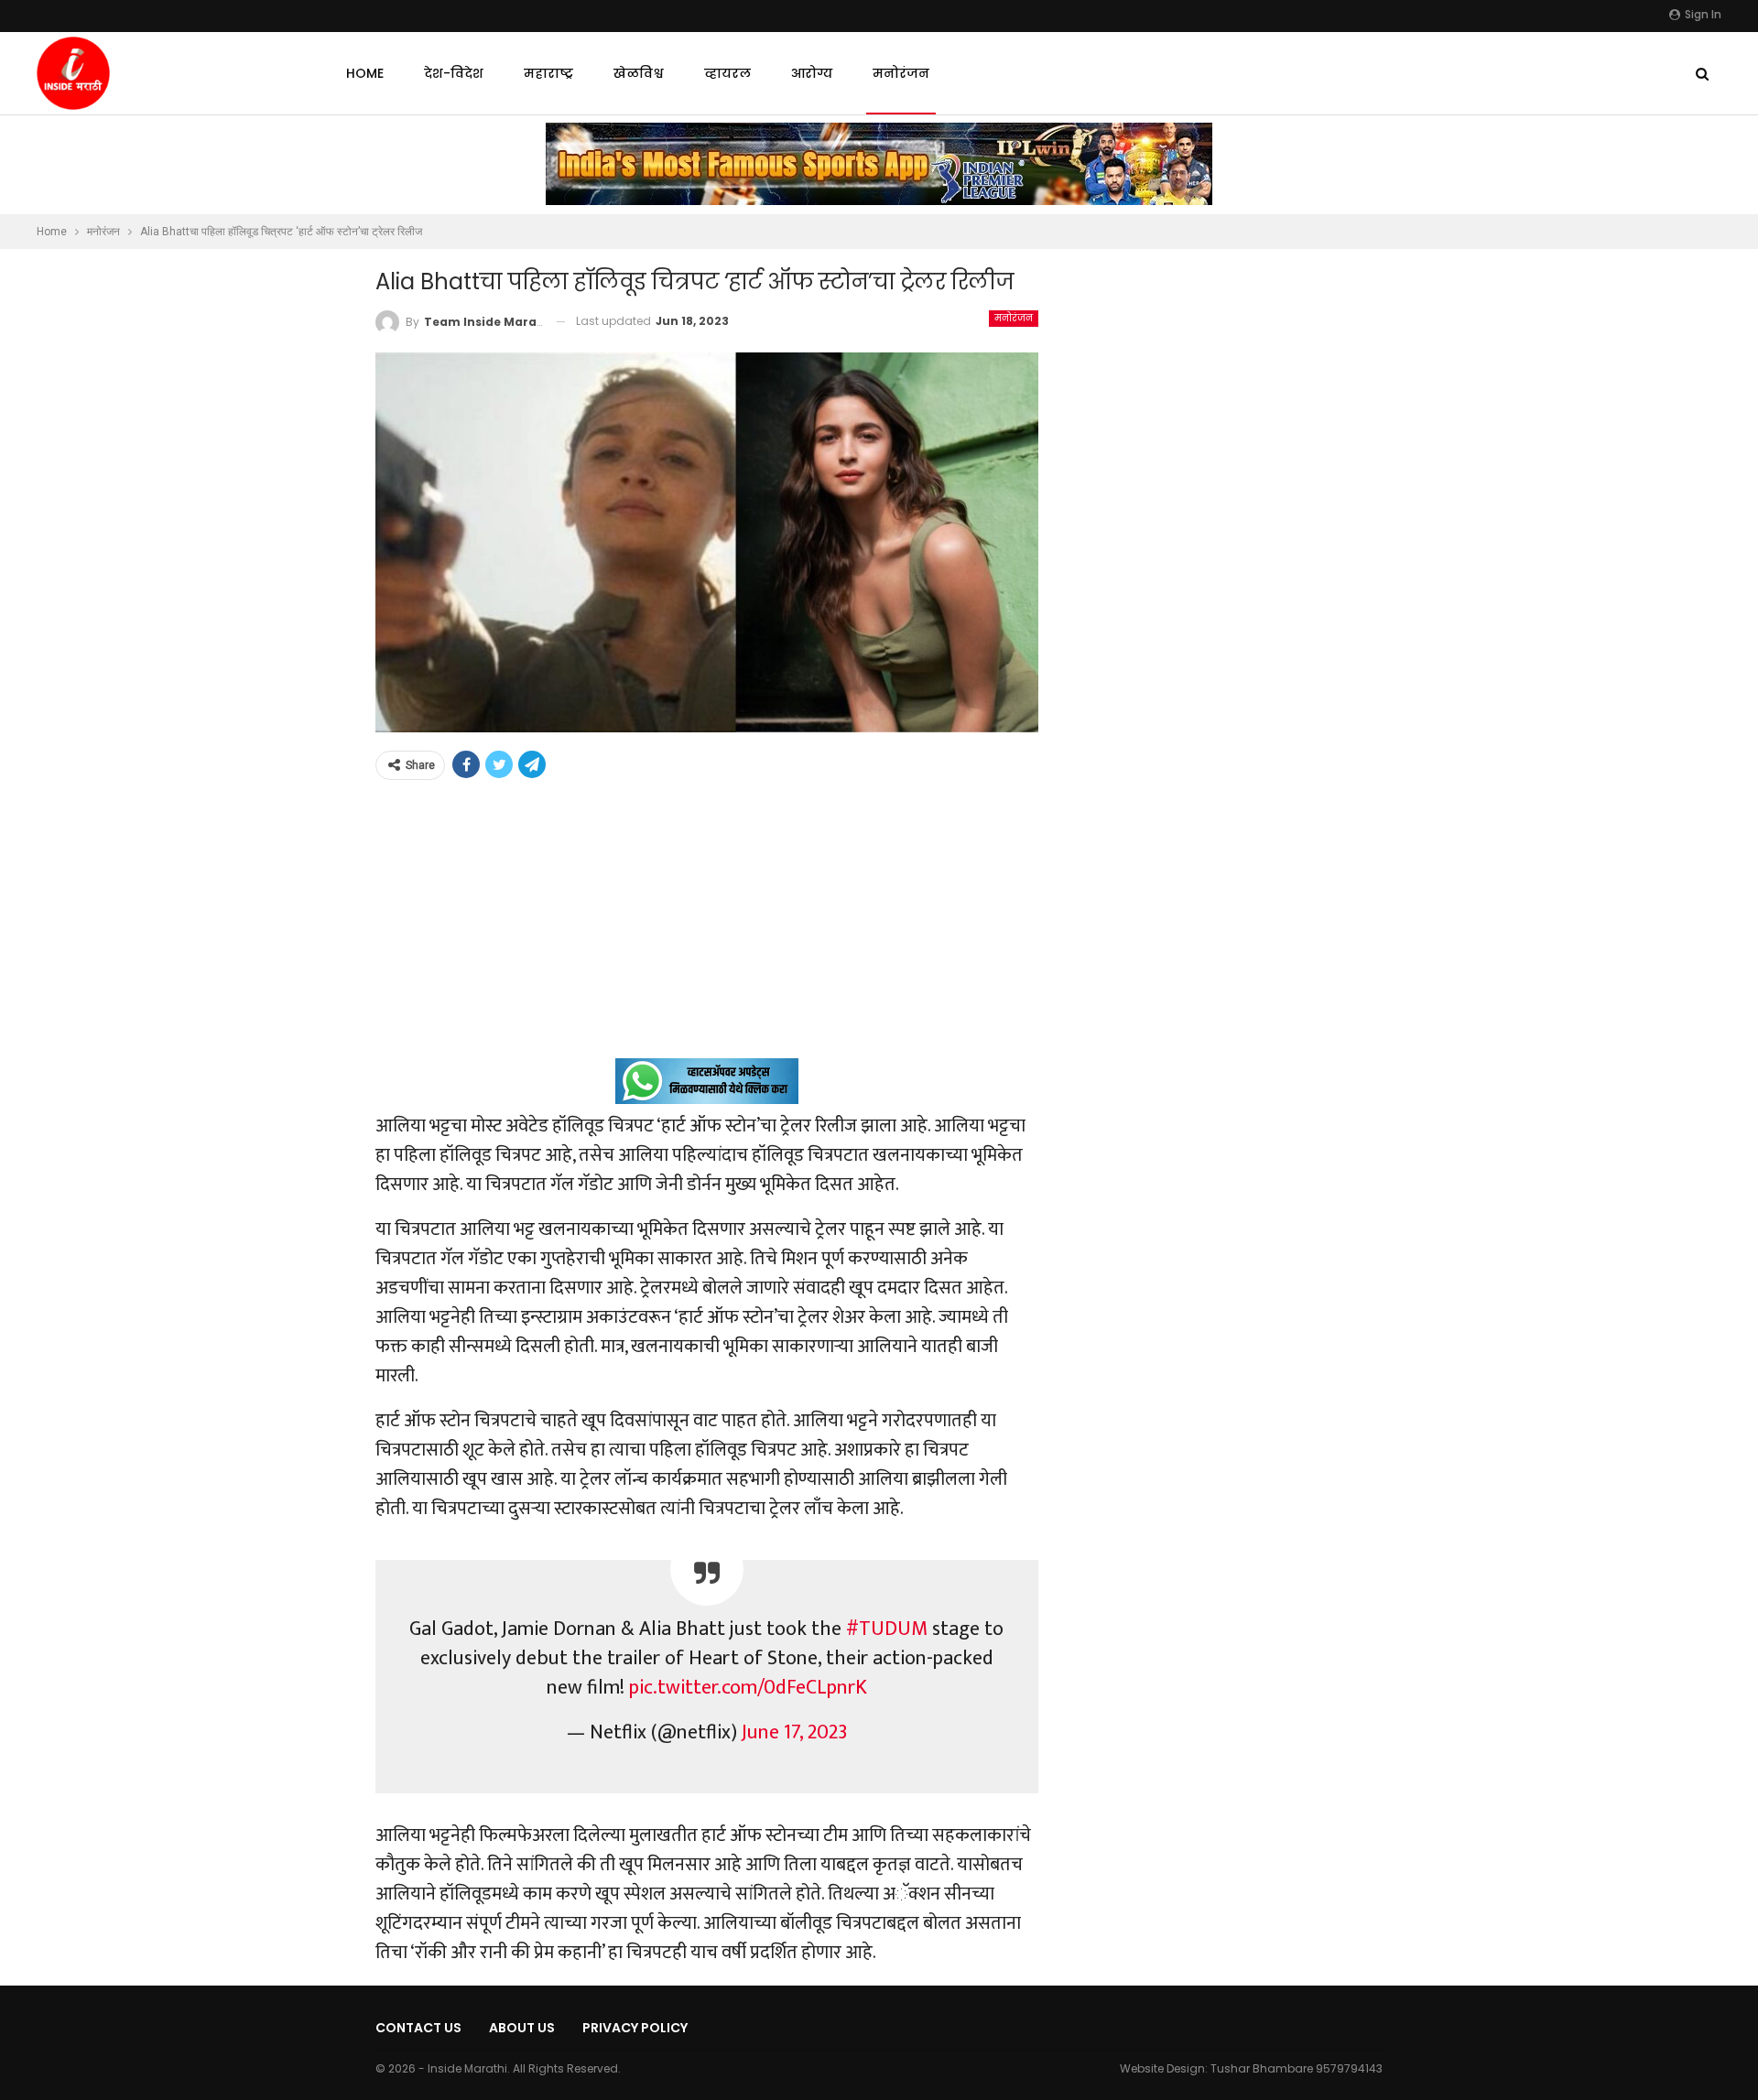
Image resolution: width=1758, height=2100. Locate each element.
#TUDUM (887, 1629)
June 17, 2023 (794, 1732)
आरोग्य (812, 73)
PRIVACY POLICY (635, 2028)
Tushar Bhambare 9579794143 (1297, 2068)
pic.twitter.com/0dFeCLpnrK (748, 1688)
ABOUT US (522, 2028)
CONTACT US (418, 2028)
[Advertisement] (707, 930)
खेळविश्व (639, 73)
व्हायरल (727, 73)
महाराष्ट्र (548, 73)
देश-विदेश (454, 73)
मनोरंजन (901, 73)
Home (365, 73)
